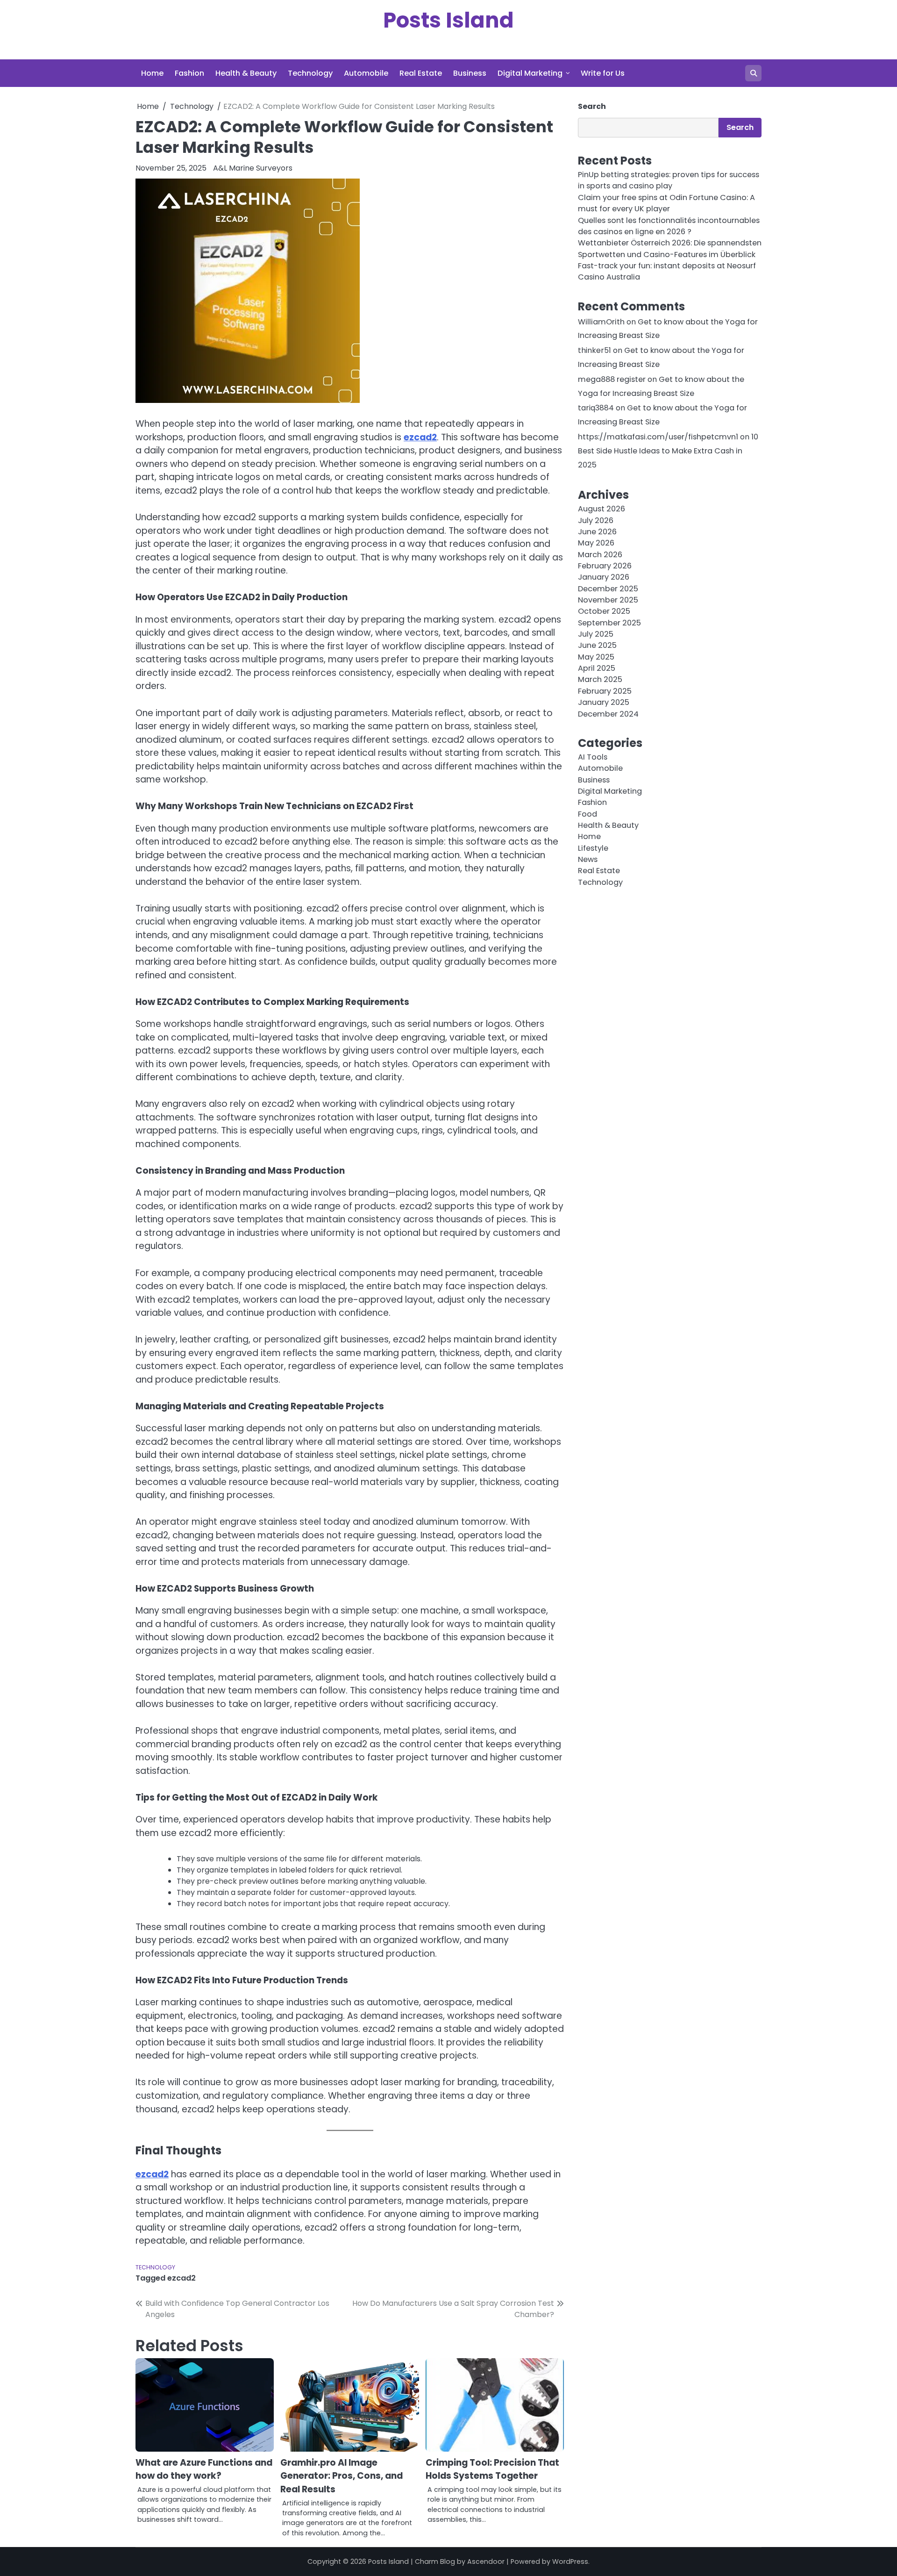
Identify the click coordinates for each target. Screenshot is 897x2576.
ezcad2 (420, 437)
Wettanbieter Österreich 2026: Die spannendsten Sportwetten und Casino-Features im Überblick (670, 249)
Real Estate (421, 73)
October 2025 (604, 612)
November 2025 (608, 600)
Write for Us (603, 73)
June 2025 (597, 646)
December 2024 (608, 714)
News (588, 860)
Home (152, 73)
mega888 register (612, 379)
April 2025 (597, 669)
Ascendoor (486, 2562)
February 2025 (605, 691)
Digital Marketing (530, 73)
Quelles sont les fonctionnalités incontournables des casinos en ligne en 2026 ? (669, 226)
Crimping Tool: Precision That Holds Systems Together (492, 2469)
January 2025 (604, 703)
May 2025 (596, 657)
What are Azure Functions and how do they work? (204, 2469)
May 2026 (596, 543)
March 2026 (600, 555)
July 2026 (596, 520)
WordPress (570, 2562)
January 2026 (604, 578)
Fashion (189, 73)
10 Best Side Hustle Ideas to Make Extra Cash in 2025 (668, 451)
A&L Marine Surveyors (253, 168)
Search (592, 106)
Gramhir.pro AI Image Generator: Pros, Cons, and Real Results (342, 2476)
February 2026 (605, 566)
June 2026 (597, 532)
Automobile (366, 73)
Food (587, 814)
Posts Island (448, 20)
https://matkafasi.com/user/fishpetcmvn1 (658, 437)
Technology (310, 73)
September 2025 (609, 623)
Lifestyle (593, 848)
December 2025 (608, 589)
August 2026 (602, 509)
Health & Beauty (246, 73)
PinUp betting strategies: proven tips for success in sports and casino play (669, 181)
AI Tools (593, 757)
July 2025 (596, 635)
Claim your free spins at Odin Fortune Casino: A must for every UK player (666, 203)
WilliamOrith (601, 322)
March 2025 (600, 680)
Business (470, 73)
